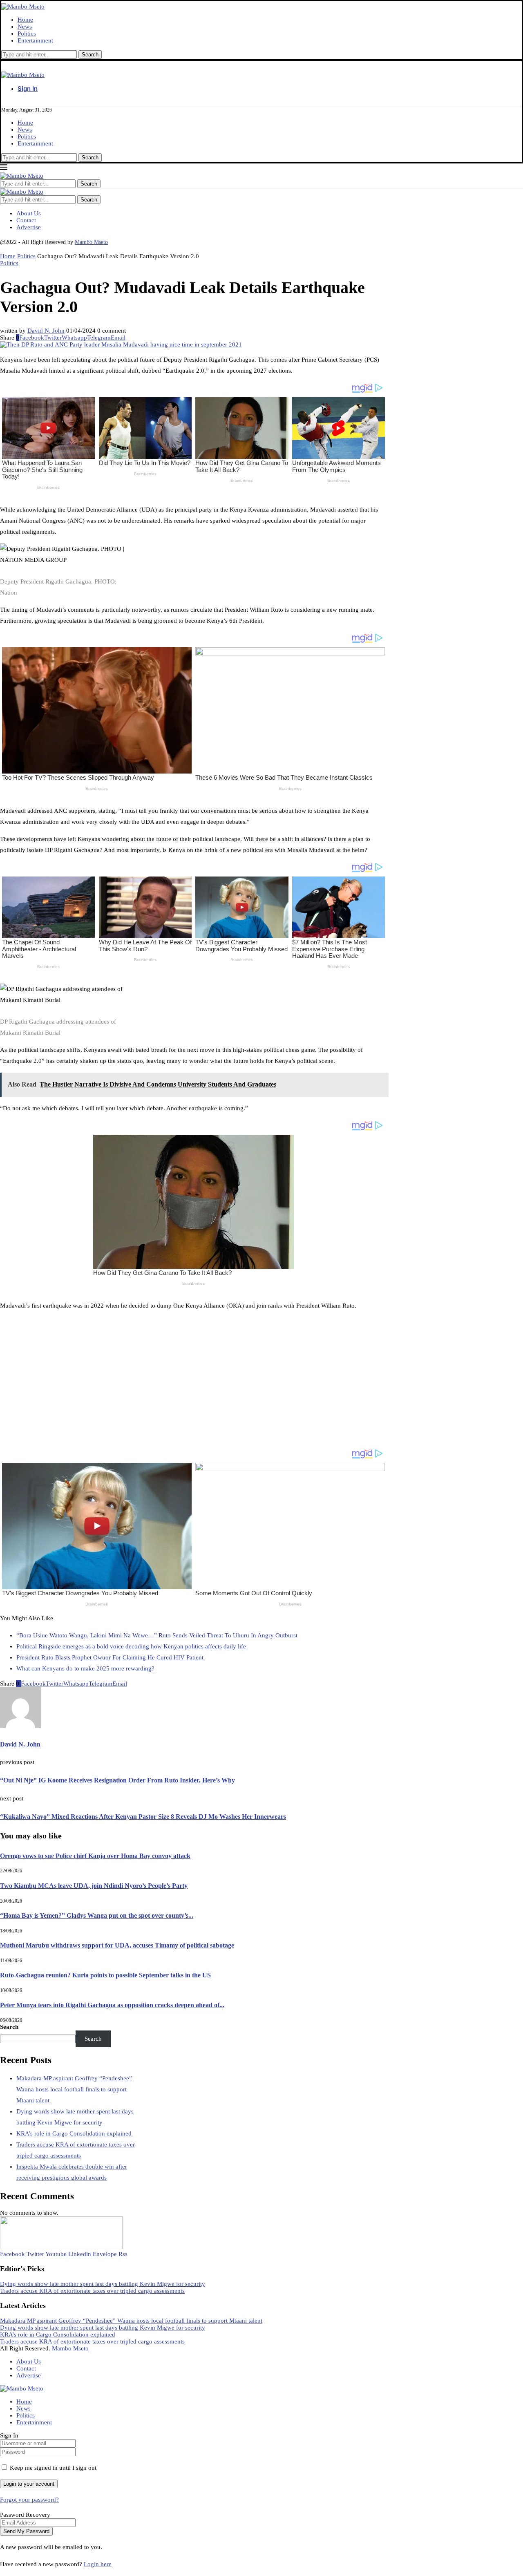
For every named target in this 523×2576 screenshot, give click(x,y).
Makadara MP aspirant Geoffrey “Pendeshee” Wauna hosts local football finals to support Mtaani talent (74, 2089)
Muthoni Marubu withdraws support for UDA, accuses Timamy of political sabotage (117, 1945)
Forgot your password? (29, 2500)
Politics (27, 34)
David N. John (46, 331)
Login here (98, 2564)
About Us (29, 213)
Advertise (29, 227)
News (25, 27)
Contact (26, 220)
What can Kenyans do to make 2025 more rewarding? (85, 1668)
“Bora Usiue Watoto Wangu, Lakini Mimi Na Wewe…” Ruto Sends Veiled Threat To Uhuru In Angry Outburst (157, 1635)
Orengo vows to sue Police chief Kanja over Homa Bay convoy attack (95, 1856)
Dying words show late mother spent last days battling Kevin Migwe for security (103, 2284)
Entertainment (35, 40)
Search (89, 200)
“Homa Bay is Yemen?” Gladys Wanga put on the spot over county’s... (97, 1915)
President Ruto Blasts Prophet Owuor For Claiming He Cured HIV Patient (110, 1657)
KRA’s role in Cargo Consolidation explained (74, 2133)
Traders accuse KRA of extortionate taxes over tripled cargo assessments (92, 2291)
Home (25, 20)
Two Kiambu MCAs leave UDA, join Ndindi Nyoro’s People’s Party (94, 1886)
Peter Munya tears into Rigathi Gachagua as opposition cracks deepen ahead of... (112, 2005)
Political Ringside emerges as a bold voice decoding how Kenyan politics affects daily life (131, 1646)
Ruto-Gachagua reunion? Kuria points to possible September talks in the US (105, 1975)
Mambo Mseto (91, 242)
